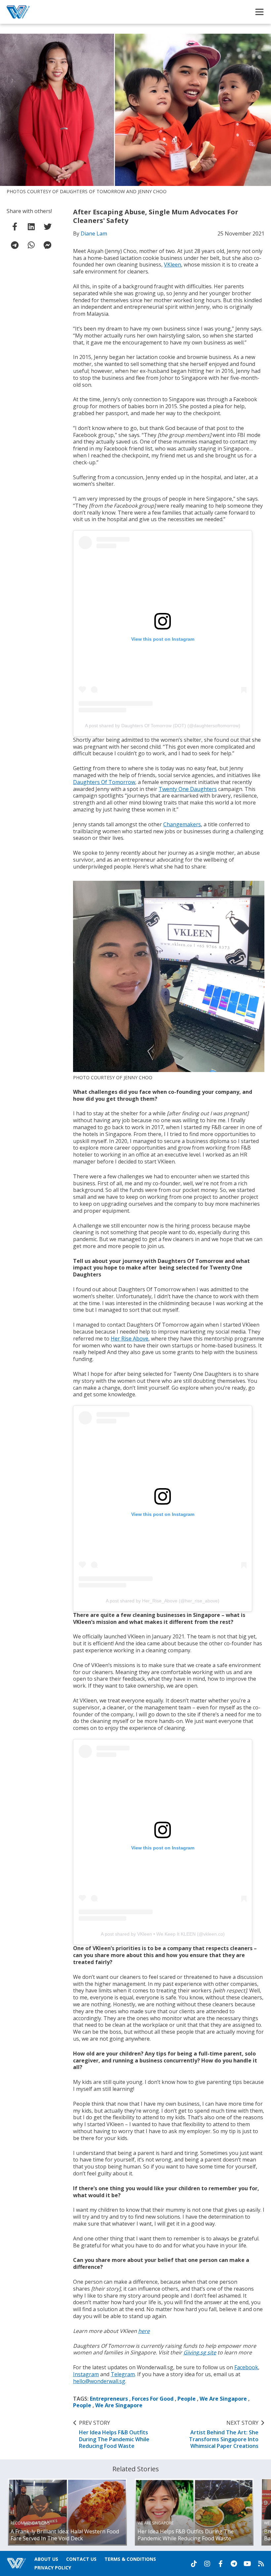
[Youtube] (247, 2564)
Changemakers (182, 824)
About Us (46, 2559)
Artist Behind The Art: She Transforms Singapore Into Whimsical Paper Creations (224, 2434)
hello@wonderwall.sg (99, 2381)
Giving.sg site (200, 2352)
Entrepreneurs (109, 2399)
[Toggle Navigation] (259, 12)
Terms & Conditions (130, 2559)
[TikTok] (194, 2564)
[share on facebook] (15, 227)
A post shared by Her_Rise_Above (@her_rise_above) (163, 1601)
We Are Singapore (223, 2399)
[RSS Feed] (261, 2564)
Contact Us (81, 2559)
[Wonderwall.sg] (18, 12)
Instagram (86, 2374)
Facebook (246, 2367)
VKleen (173, 265)
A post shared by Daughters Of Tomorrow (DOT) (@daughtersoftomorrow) (163, 726)
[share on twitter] (48, 227)
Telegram (123, 2374)
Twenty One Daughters (188, 789)
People (187, 2399)
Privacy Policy (53, 2568)
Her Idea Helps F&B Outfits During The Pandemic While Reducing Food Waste (114, 2434)
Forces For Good (153, 2399)
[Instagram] (207, 2564)
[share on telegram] (15, 245)
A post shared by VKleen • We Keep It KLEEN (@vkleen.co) (163, 1934)
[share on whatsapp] (31, 245)
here (144, 2331)
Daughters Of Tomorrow (104, 782)
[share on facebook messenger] (48, 245)
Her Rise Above (130, 1339)
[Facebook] (220, 2564)
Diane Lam (94, 233)
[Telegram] (234, 2564)
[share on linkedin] (31, 227)
